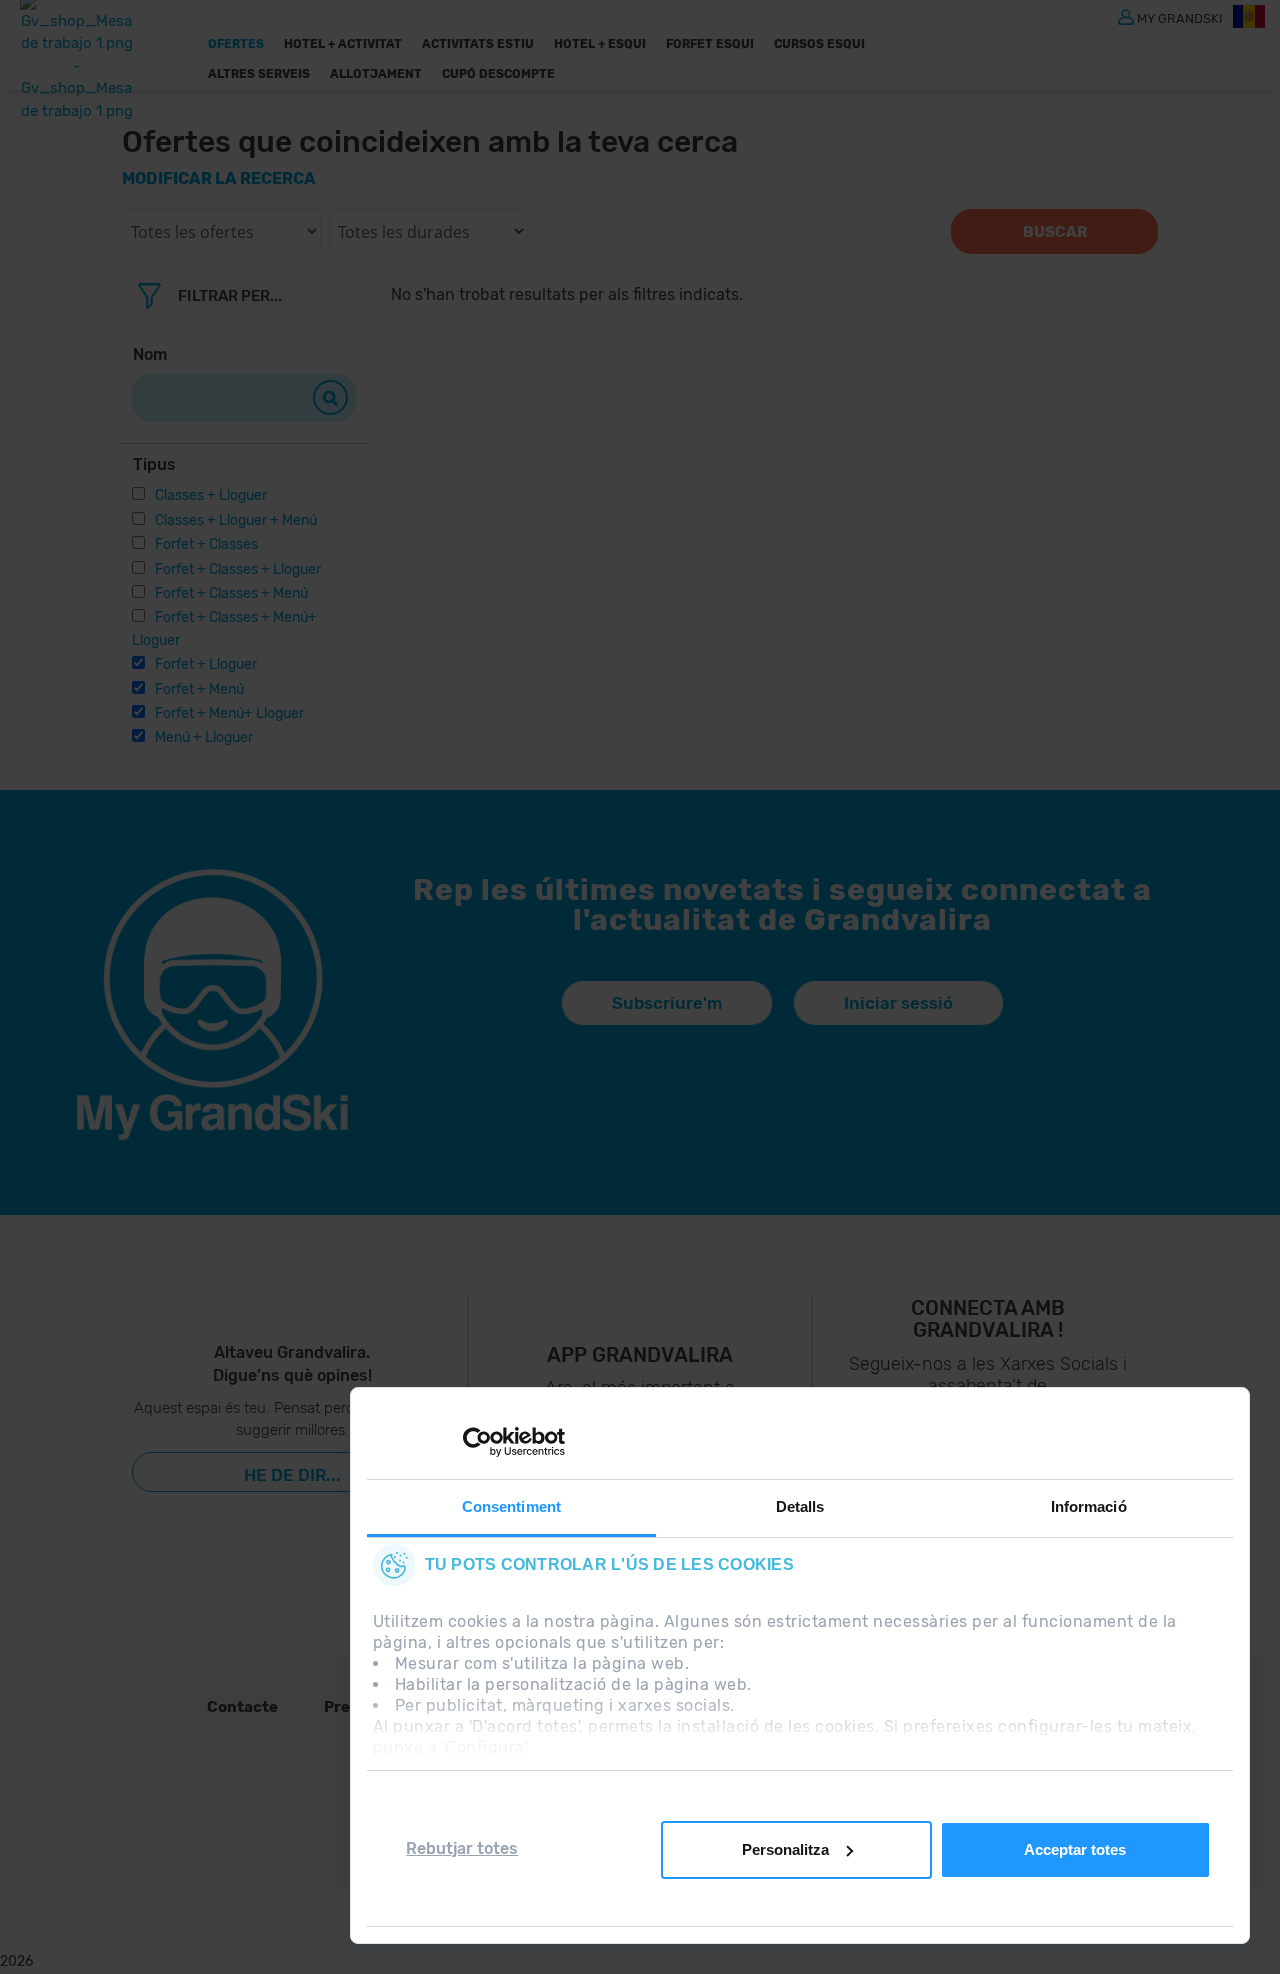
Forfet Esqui (710, 44)
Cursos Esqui (819, 44)
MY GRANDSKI (1180, 17)
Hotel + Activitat (343, 44)
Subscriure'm (667, 1003)
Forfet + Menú (199, 689)
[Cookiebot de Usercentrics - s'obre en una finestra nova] (477, 1442)
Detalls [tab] (800, 1506)
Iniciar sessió (898, 1003)
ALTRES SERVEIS (259, 74)
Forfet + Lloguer (206, 664)
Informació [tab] (1089, 1506)
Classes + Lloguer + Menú (236, 520)
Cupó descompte (498, 74)
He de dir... (292, 1475)
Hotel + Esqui (600, 44)
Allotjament (376, 74)
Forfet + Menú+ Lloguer (229, 713)
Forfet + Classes (206, 544)
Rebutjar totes (462, 1848)
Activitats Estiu (478, 44)
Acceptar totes (1075, 1849)
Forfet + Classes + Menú (231, 593)
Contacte (242, 1707)
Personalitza (785, 1849)
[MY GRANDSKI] (1126, 16)
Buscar (1055, 232)
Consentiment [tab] (511, 1506)
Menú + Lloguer (204, 737)
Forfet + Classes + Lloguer (238, 569)
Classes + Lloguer (211, 495)
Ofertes (236, 44)
